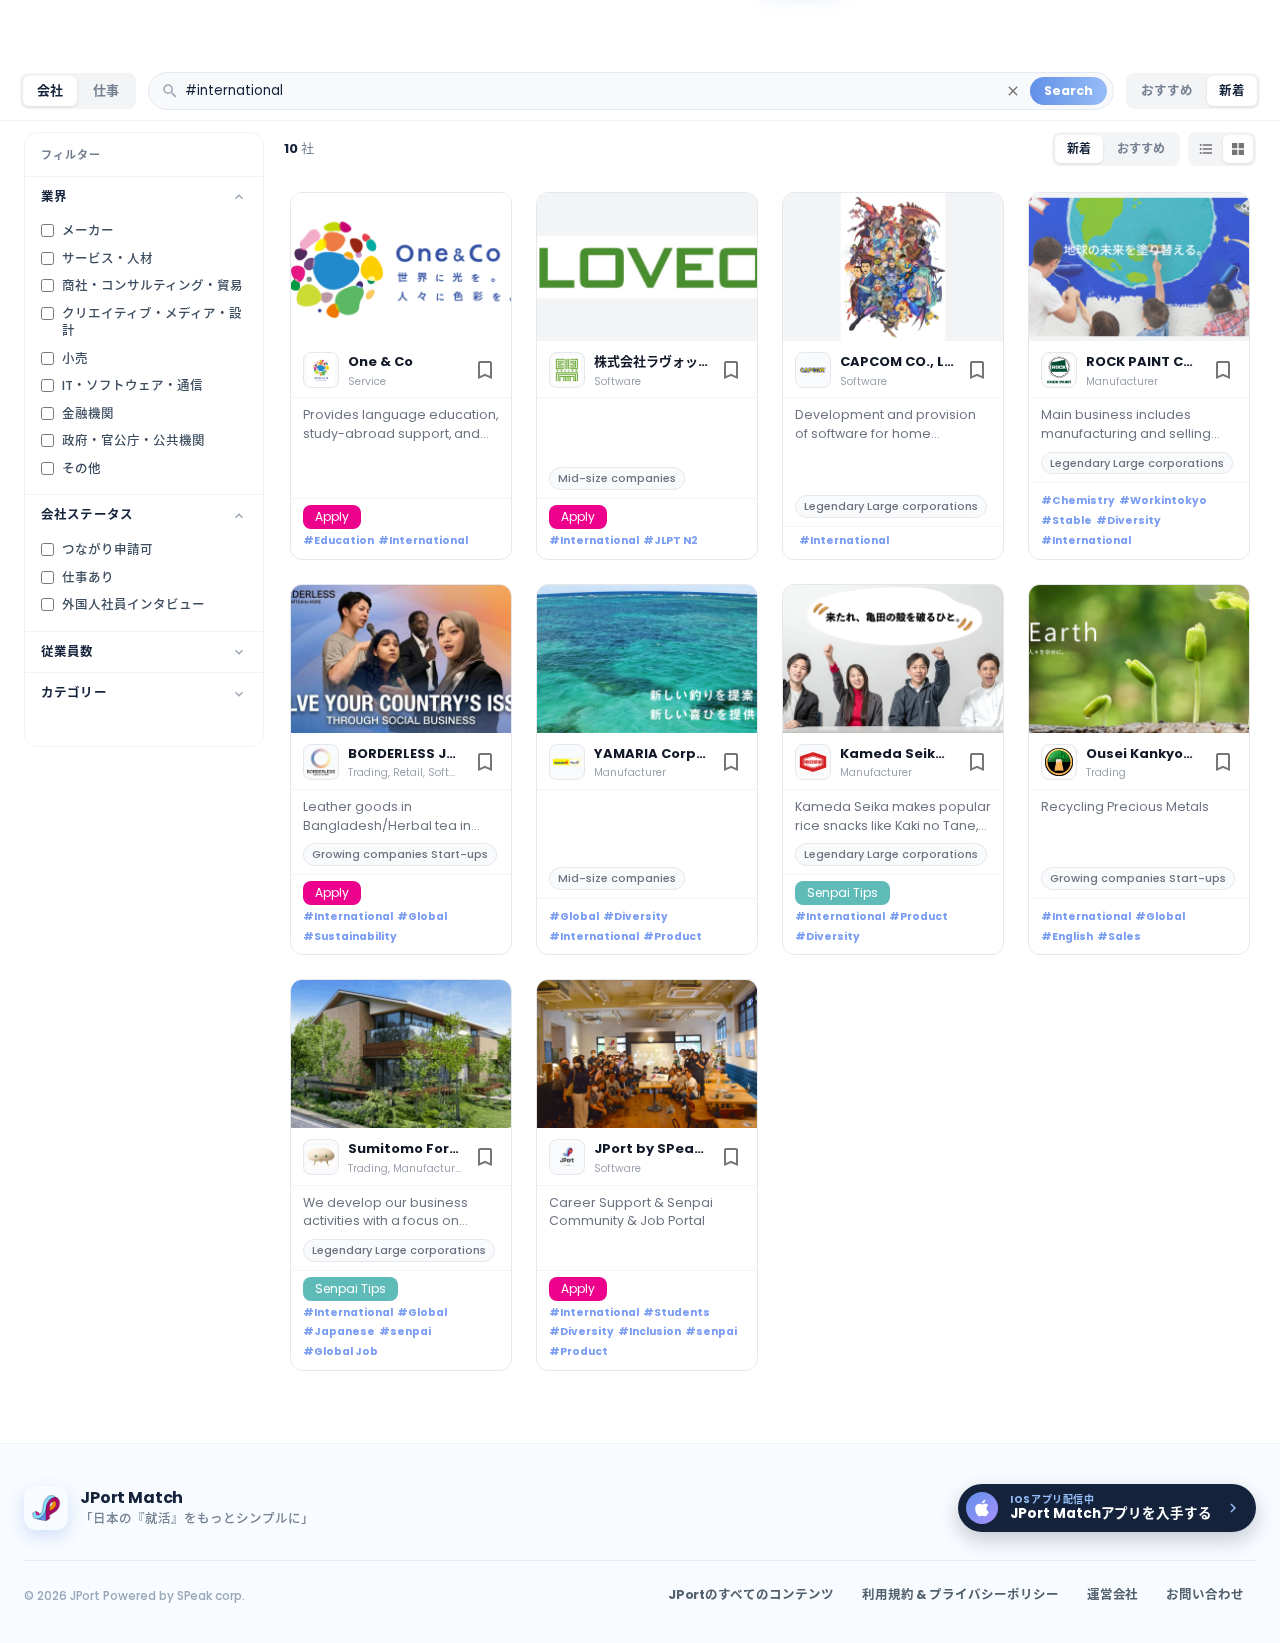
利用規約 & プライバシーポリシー (960, 1594)
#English (1067, 936)
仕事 (106, 90)
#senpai (405, 1331)
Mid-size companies (617, 478)
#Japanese (339, 1331)
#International (423, 540)
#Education (338, 540)
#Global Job (340, 1351)
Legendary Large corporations (891, 506)
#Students (676, 1312)
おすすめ (1167, 90)
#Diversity (1128, 520)
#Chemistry (1078, 500)
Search (1068, 90)
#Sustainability (350, 936)
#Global (422, 916)
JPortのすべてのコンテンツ (751, 1594)
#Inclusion (649, 1331)
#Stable (1066, 520)
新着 (1232, 90)
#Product (672, 936)
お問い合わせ (1205, 1594)
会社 (50, 90)
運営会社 (1113, 1594)
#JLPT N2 (670, 540)
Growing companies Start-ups (400, 854)
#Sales (1119, 936)
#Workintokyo (1163, 500)
